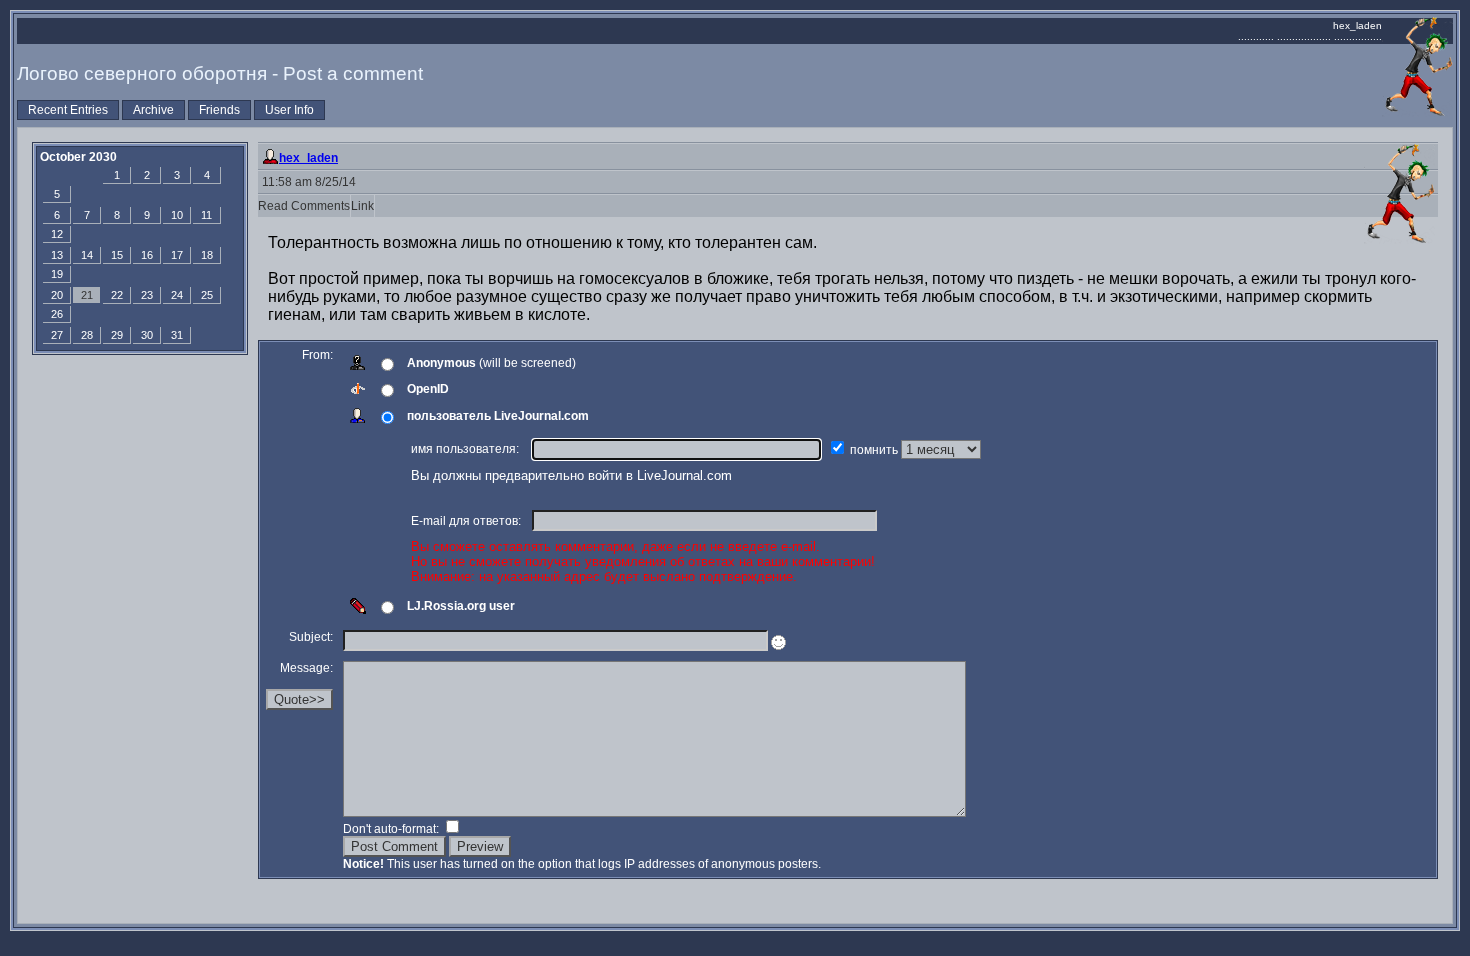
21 (87, 295)
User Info (289, 110)
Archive (153, 110)
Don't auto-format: (392, 829)
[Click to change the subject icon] (778, 642)
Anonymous (441, 363)
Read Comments (304, 206)
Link (362, 206)
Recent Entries (68, 110)
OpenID (428, 389)
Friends (219, 110)
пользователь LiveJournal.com (498, 416)
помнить (875, 450)
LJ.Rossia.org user (461, 606)
